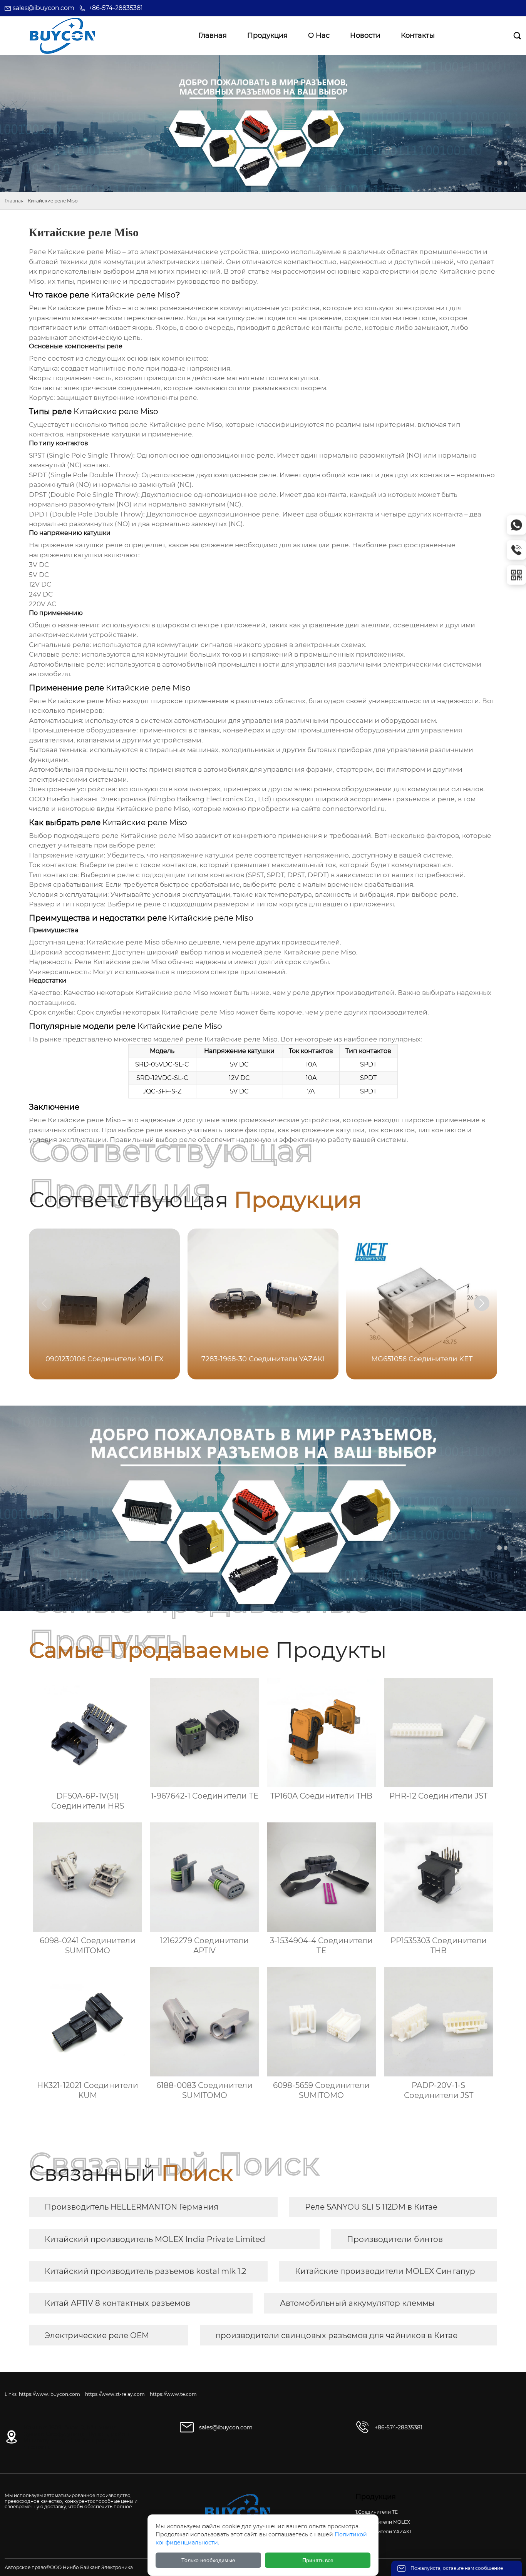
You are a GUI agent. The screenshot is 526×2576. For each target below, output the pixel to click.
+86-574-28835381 (116, 8)
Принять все (318, 2560)
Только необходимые (208, 2560)
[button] (482, 1303)
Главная (14, 201)
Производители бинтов (395, 2239)
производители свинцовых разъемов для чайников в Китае (337, 2335)
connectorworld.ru (353, 809)
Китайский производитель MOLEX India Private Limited (155, 2239)
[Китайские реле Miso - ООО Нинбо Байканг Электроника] (62, 36)
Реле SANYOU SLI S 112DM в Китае (371, 2207)
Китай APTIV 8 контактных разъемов (117, 2303)
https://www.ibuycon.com (49, 2394)
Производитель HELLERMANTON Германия (131, 2207)
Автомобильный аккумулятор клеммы (357, 2303)
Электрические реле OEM (97, 2335)
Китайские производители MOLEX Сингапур (385, 2271)
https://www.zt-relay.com (115, 2394)
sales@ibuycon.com (44, 8)
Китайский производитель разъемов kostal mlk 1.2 (145, 2271)
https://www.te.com (173, 2394)
